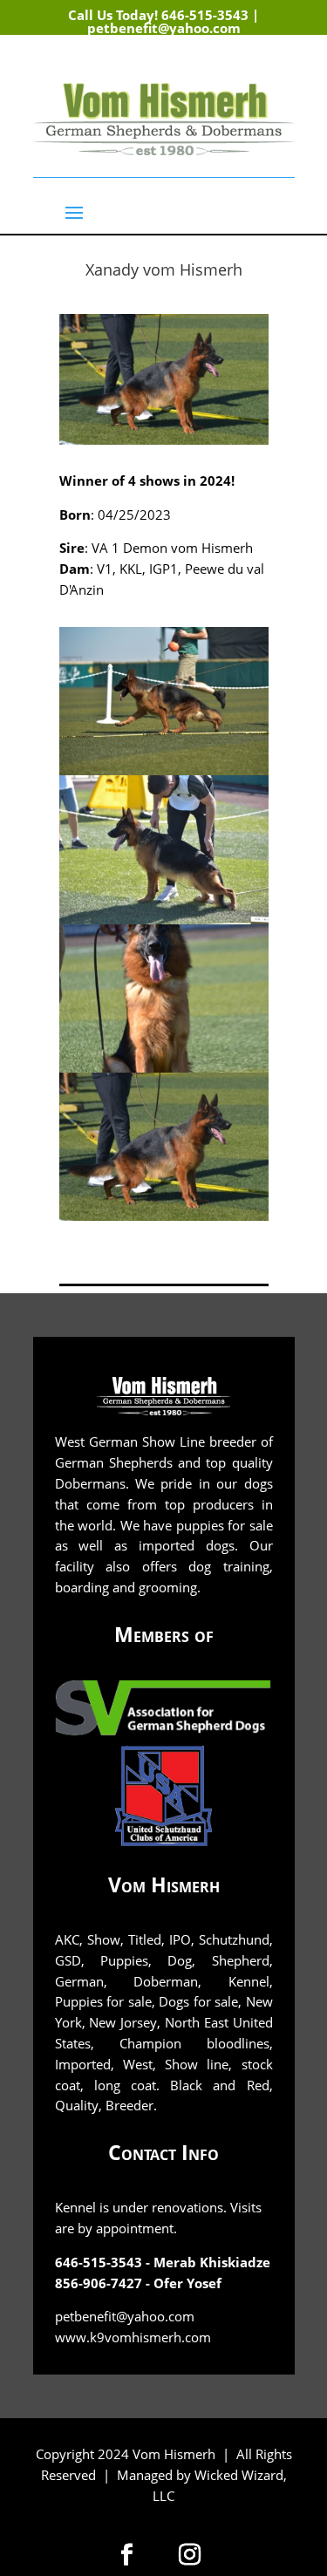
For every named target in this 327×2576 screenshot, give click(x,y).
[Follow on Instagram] (281, 65)
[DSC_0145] (164, 1068)
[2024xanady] (164, 770)
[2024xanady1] (164, 920)
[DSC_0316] (164, 1216)
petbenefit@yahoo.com (164, 28)
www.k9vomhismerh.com (133, 2337)
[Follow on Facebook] (244, 65)
